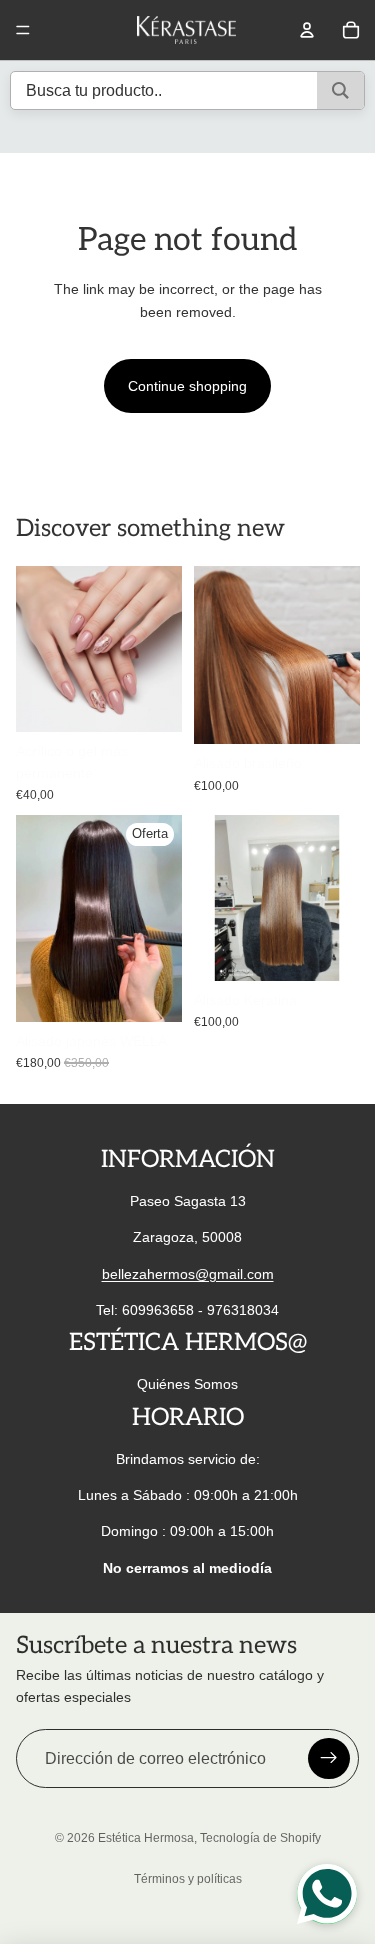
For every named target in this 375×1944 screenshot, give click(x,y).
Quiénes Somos (187, 1384)
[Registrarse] (329, 1759)
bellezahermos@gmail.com (188, 1274)
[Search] (340, 90)
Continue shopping (187, 386)
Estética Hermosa (146, 1838)
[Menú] (23, 30)
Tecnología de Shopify (260, 1838)
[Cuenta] (307, 30)
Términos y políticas (188, 1879)
